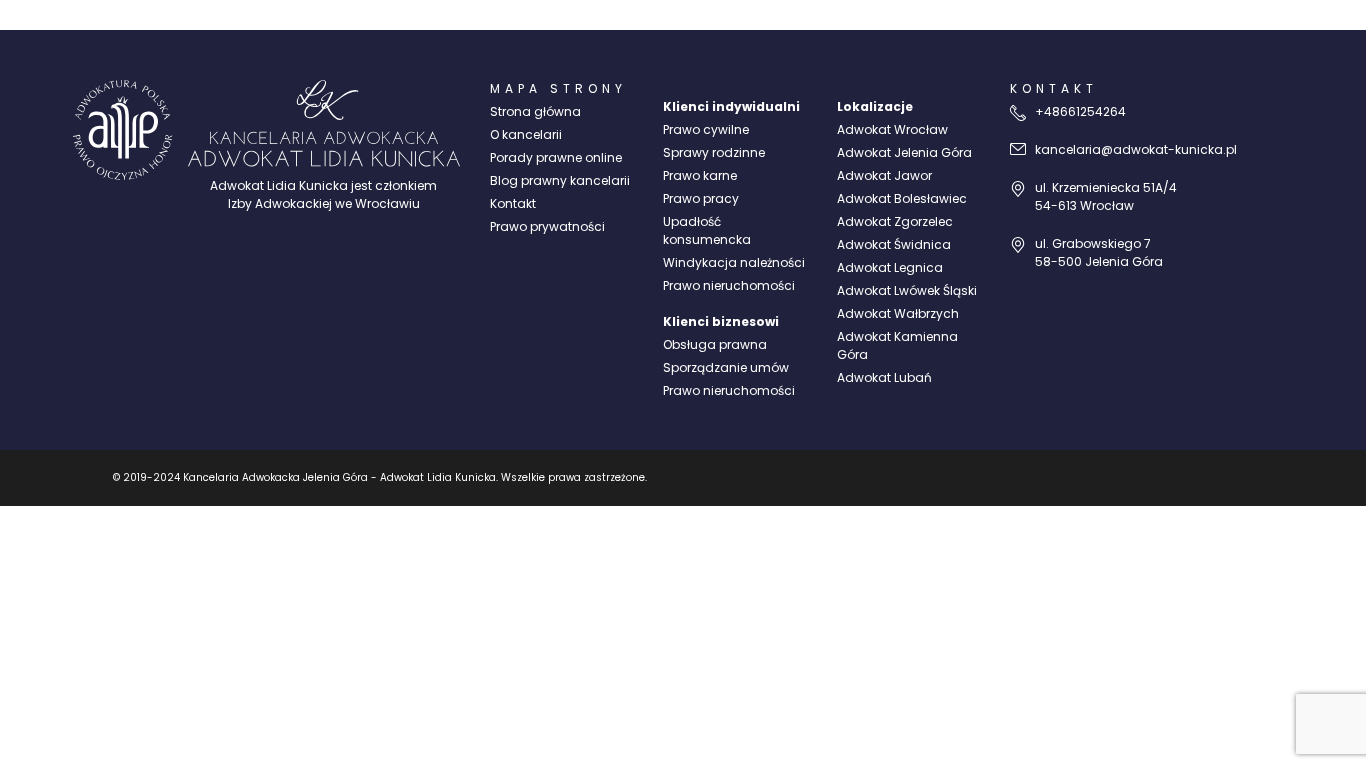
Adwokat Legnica (890, 267)
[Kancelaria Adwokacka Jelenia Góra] (123, 130)
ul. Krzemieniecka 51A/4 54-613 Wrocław (1106, 196)
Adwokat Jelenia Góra (904, 152)
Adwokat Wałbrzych (898, 313)
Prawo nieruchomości (729, 285)
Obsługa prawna (715, 344)
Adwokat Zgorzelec (895, 221)
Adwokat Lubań (884, 377)
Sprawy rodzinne (714, 152)
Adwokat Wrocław (892, 129)
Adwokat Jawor (884, 175)
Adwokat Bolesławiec (902, 198)
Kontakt (513, 203)
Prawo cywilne (706, 129)
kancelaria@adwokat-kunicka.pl (1136, 149)
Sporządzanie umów (726, 367)
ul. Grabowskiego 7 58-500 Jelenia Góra (1099, 252)
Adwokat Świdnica (894, 244)
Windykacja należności (734, 262)
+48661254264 (1080, 111)
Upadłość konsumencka (707, 230)
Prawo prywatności (547, 226)
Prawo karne (700, 175)
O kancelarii (526, 134)
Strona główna (535, 111)
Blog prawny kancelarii (560, 180)
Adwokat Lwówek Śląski (907, 290)
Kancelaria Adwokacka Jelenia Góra (275, 477)
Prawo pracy (701, 198)
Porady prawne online (556, 157)
